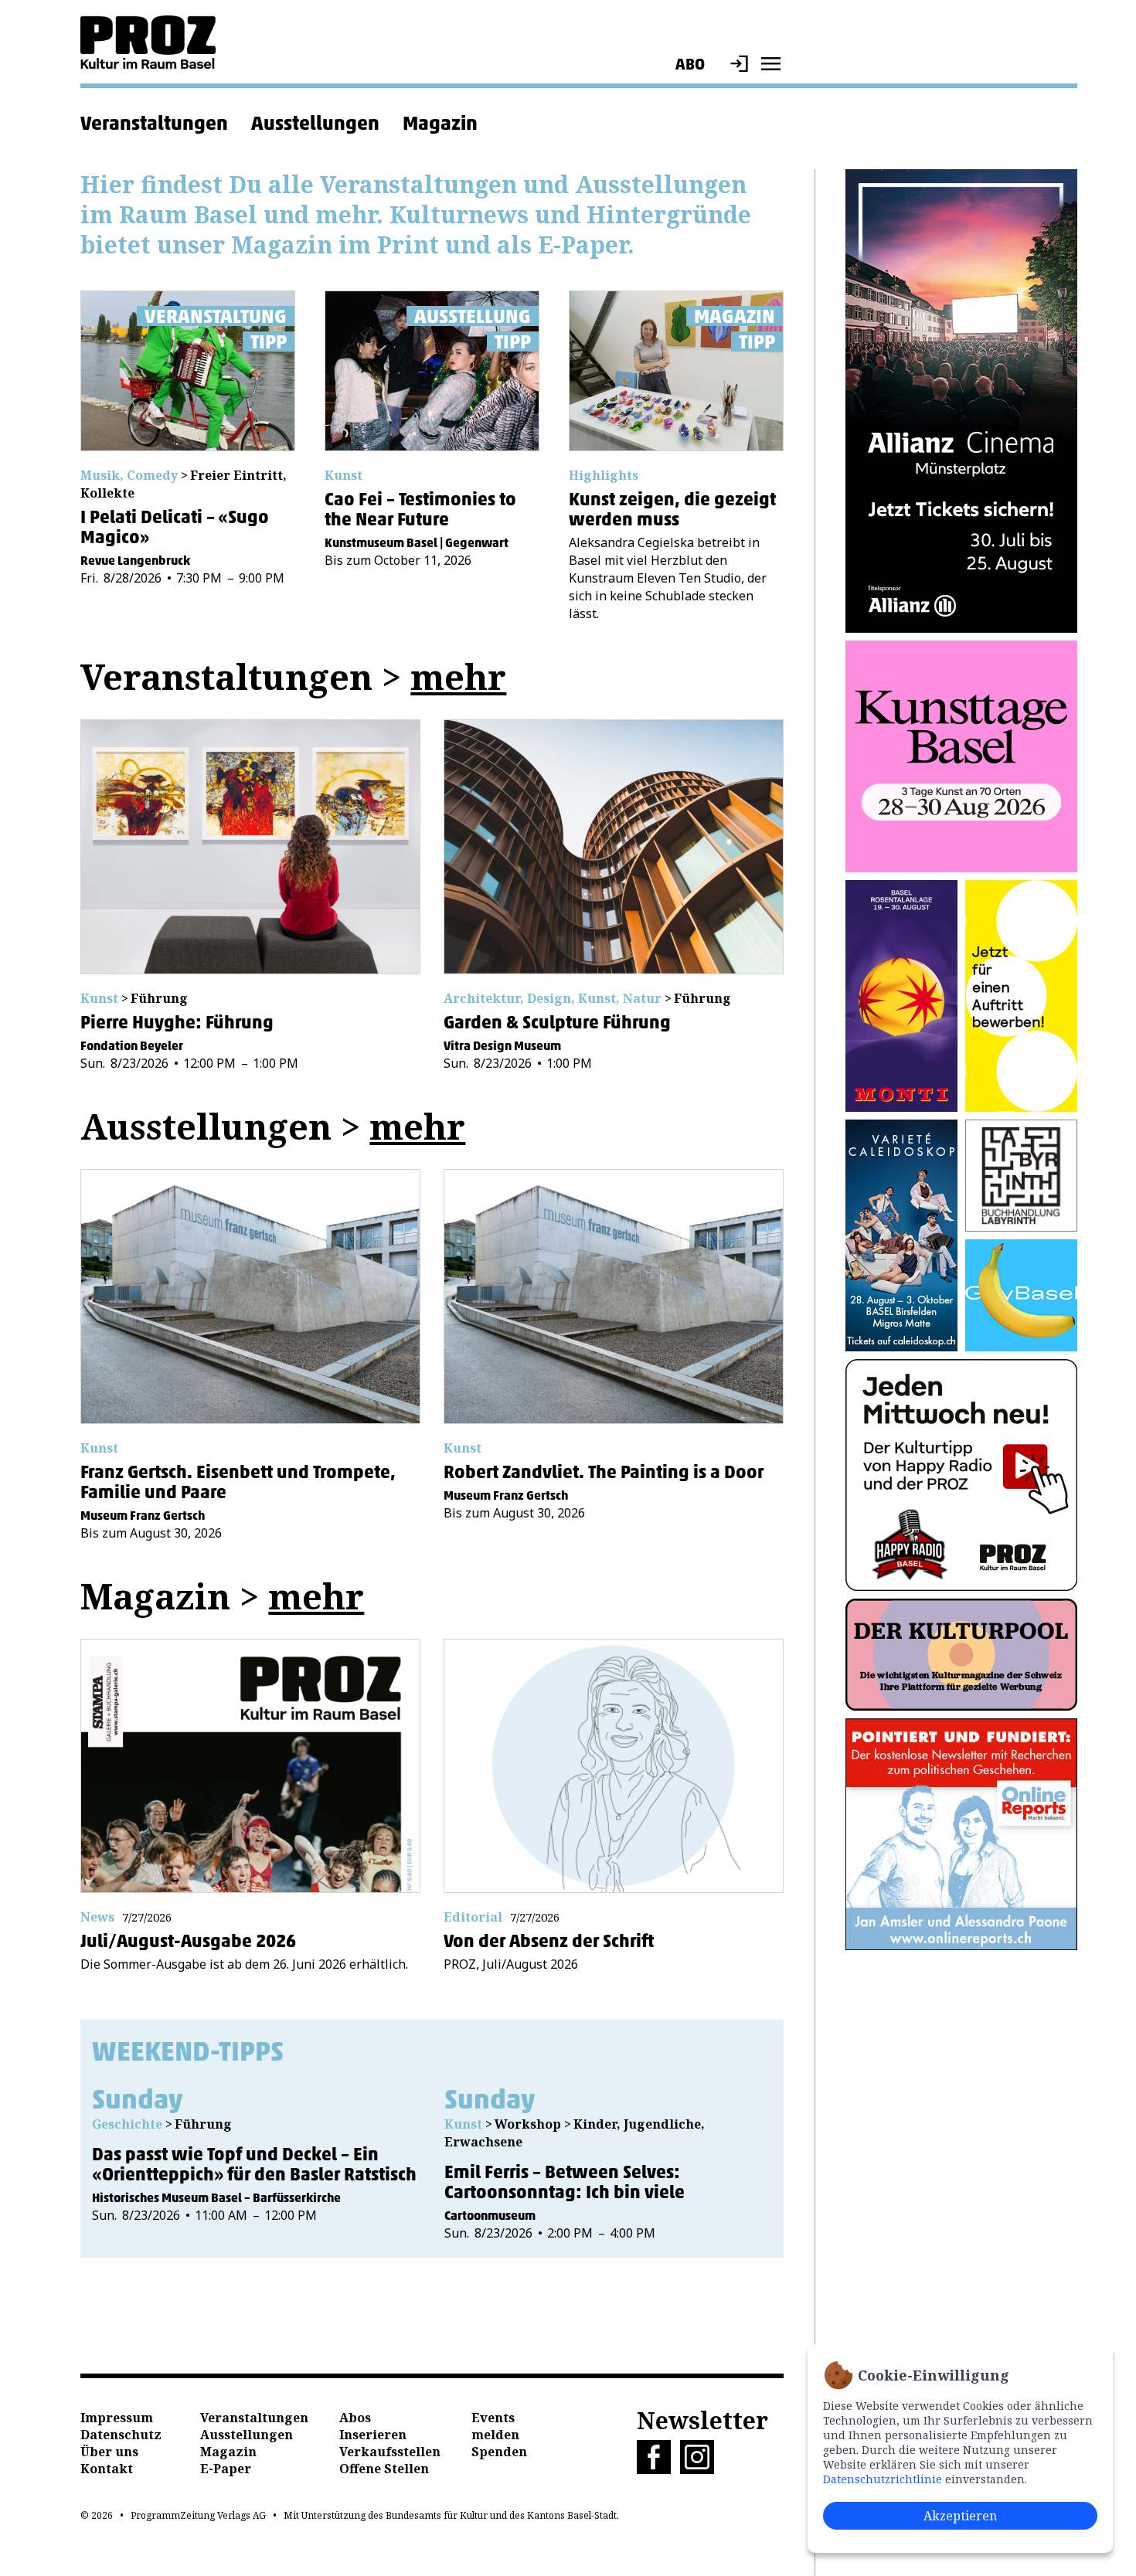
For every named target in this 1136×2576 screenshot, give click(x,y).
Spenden (499, 2452)
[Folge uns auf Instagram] (702, 2469)
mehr (458, 676)
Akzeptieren (960, 2516)
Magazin (440, 123)
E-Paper (226, 2469)
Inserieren (373, 2435)
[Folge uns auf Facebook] (658, 2469)
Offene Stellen (384, 2469)
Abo (690, 64)
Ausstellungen (315, 123)
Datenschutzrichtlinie (883, 2479)
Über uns (109, 2452)
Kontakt (107, 2469)
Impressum (117, 2418)
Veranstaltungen (154, 123)
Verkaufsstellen (390, 2452)
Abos (355, 2418)
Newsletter (702, 2420)
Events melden (495, 2426)
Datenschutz (121, 2435)
